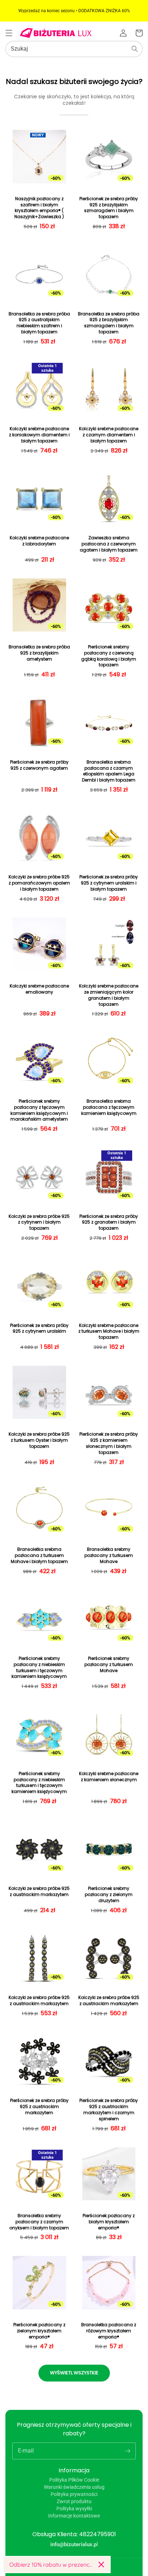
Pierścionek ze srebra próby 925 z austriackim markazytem (39, 2107)
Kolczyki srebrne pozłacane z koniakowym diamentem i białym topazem (39, 435)
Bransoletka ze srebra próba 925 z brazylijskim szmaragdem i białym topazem (109, 323)
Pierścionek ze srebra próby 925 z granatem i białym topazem (109, 1223)
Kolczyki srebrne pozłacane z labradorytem (39, 541)
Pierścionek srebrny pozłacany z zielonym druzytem (109, 1895)
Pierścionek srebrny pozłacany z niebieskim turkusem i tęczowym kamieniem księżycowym (39, 1667)
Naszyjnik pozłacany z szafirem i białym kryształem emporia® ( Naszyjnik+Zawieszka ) (39, 208)
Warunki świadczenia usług (74, 2487)
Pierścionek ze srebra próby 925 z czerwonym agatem (39, 765)
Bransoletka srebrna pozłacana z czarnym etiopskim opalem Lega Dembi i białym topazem (109, 771)
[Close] (101, 2565)
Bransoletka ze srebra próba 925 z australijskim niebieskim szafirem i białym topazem (39, 323)
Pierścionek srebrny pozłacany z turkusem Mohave (109, 1665)
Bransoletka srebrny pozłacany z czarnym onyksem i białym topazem (39, 2222)
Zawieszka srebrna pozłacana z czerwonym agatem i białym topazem (109, 544)
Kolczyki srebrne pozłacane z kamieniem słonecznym (109, 1777)
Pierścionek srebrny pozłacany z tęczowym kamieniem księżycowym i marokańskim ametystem (39, 1110)
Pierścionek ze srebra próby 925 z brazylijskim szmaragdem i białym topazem (109, 208)
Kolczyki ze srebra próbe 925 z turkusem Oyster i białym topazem (39, 1440)
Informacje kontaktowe (74, 2516)
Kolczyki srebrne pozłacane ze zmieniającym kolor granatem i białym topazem (109, 995)
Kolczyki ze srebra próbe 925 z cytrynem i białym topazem (39, 1223)
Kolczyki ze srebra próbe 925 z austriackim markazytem (39, 1892)
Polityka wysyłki (74, 2509)
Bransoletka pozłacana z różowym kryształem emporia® (109, 2331)
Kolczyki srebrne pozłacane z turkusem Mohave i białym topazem (109, 1332)
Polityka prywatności (74, 2494)
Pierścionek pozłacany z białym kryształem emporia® (109, 2222)
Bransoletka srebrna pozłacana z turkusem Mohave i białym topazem (39, 1556)
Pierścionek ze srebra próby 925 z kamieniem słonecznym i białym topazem (109, 1443)
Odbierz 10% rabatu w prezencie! (51, 2565)
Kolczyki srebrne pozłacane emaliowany (39, 989)
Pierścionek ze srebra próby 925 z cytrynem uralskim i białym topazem (109, 883)
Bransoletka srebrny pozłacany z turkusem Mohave (109, 1556)
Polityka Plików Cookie (74, 2480)
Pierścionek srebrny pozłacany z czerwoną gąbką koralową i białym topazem (109, 656)
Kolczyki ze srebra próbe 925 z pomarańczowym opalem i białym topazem (39, 883)
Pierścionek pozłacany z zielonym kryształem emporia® (39, 2331)
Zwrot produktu (74, 2501)
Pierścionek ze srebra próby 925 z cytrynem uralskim (39, 1329)
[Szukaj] (135, 49)
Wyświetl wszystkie (74, 2373)
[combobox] (74, 49)
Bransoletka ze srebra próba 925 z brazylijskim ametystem (39, 653)
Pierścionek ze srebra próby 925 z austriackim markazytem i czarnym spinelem (109, 2110)
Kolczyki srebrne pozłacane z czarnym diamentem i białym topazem (109, 435)
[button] (9, 33)
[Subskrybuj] (128, 2451)
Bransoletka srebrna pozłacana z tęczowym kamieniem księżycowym (109, 1107)
